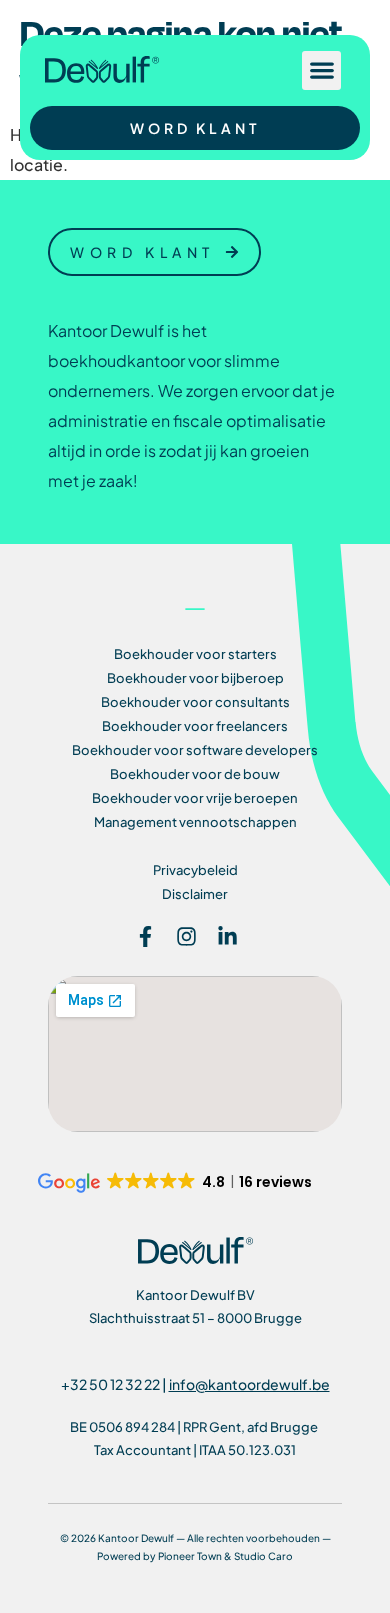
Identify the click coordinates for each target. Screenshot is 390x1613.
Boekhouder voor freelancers (195, 726)
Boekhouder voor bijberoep (195, 678)
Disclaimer (195, 894)
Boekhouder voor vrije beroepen (195, 798)
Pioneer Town (190, 1556)
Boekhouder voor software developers (195, 750)
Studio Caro (263, 1556)
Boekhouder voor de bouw (195, 774)
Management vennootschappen (195, 822)
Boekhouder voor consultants (195, 702)
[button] (321, 70)
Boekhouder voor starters (195, 654)
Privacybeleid (195, 870)
